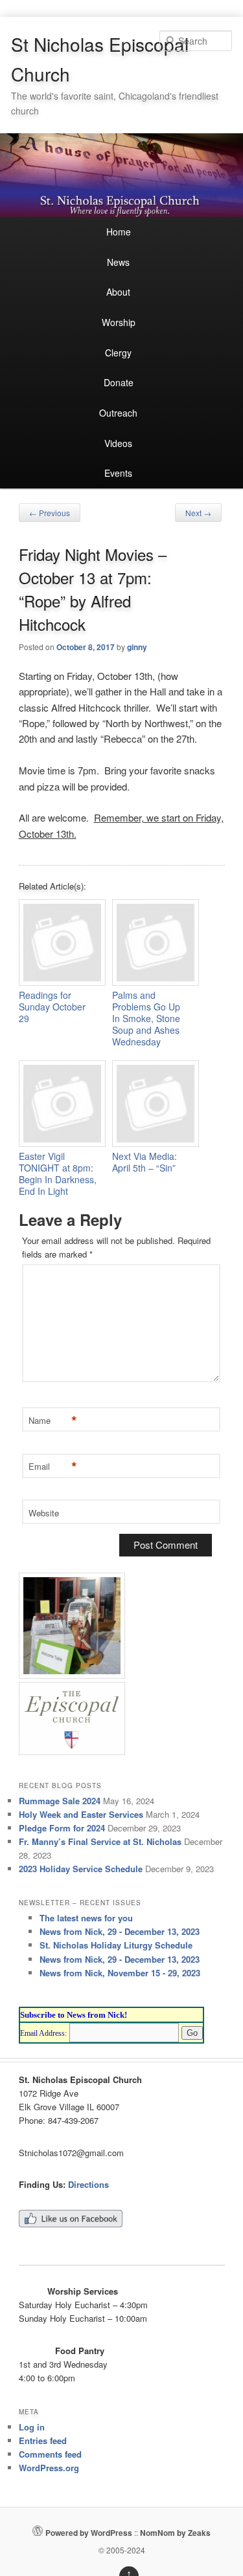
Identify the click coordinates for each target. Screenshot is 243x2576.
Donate (119, 382)
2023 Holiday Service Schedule (81, 1869)
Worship (119, 322)
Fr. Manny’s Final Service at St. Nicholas (100, 1841)
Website (44, 1513)
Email (51, 1467)
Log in (32, 2427)
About (118, 292)
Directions (88, 2184)
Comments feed (50, 2454)
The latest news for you (86, 1918)
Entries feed (43, 2440)
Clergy (118, 353)
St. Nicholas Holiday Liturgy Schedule (116, 1945)
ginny (137, 647)
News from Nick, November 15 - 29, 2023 (120, 1973)
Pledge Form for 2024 (62, 1828)
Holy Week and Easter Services (81, 1814)
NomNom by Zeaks (175, 2533)
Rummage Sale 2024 (60, 1801)
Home (119, 232)
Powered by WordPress (89, 2533)
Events (118, 473)
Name (51, 1421)
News (118, 262)
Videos (118, 443)
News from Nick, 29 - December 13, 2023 (120, 1931)
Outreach (118, 413)
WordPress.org (49, 2468)
